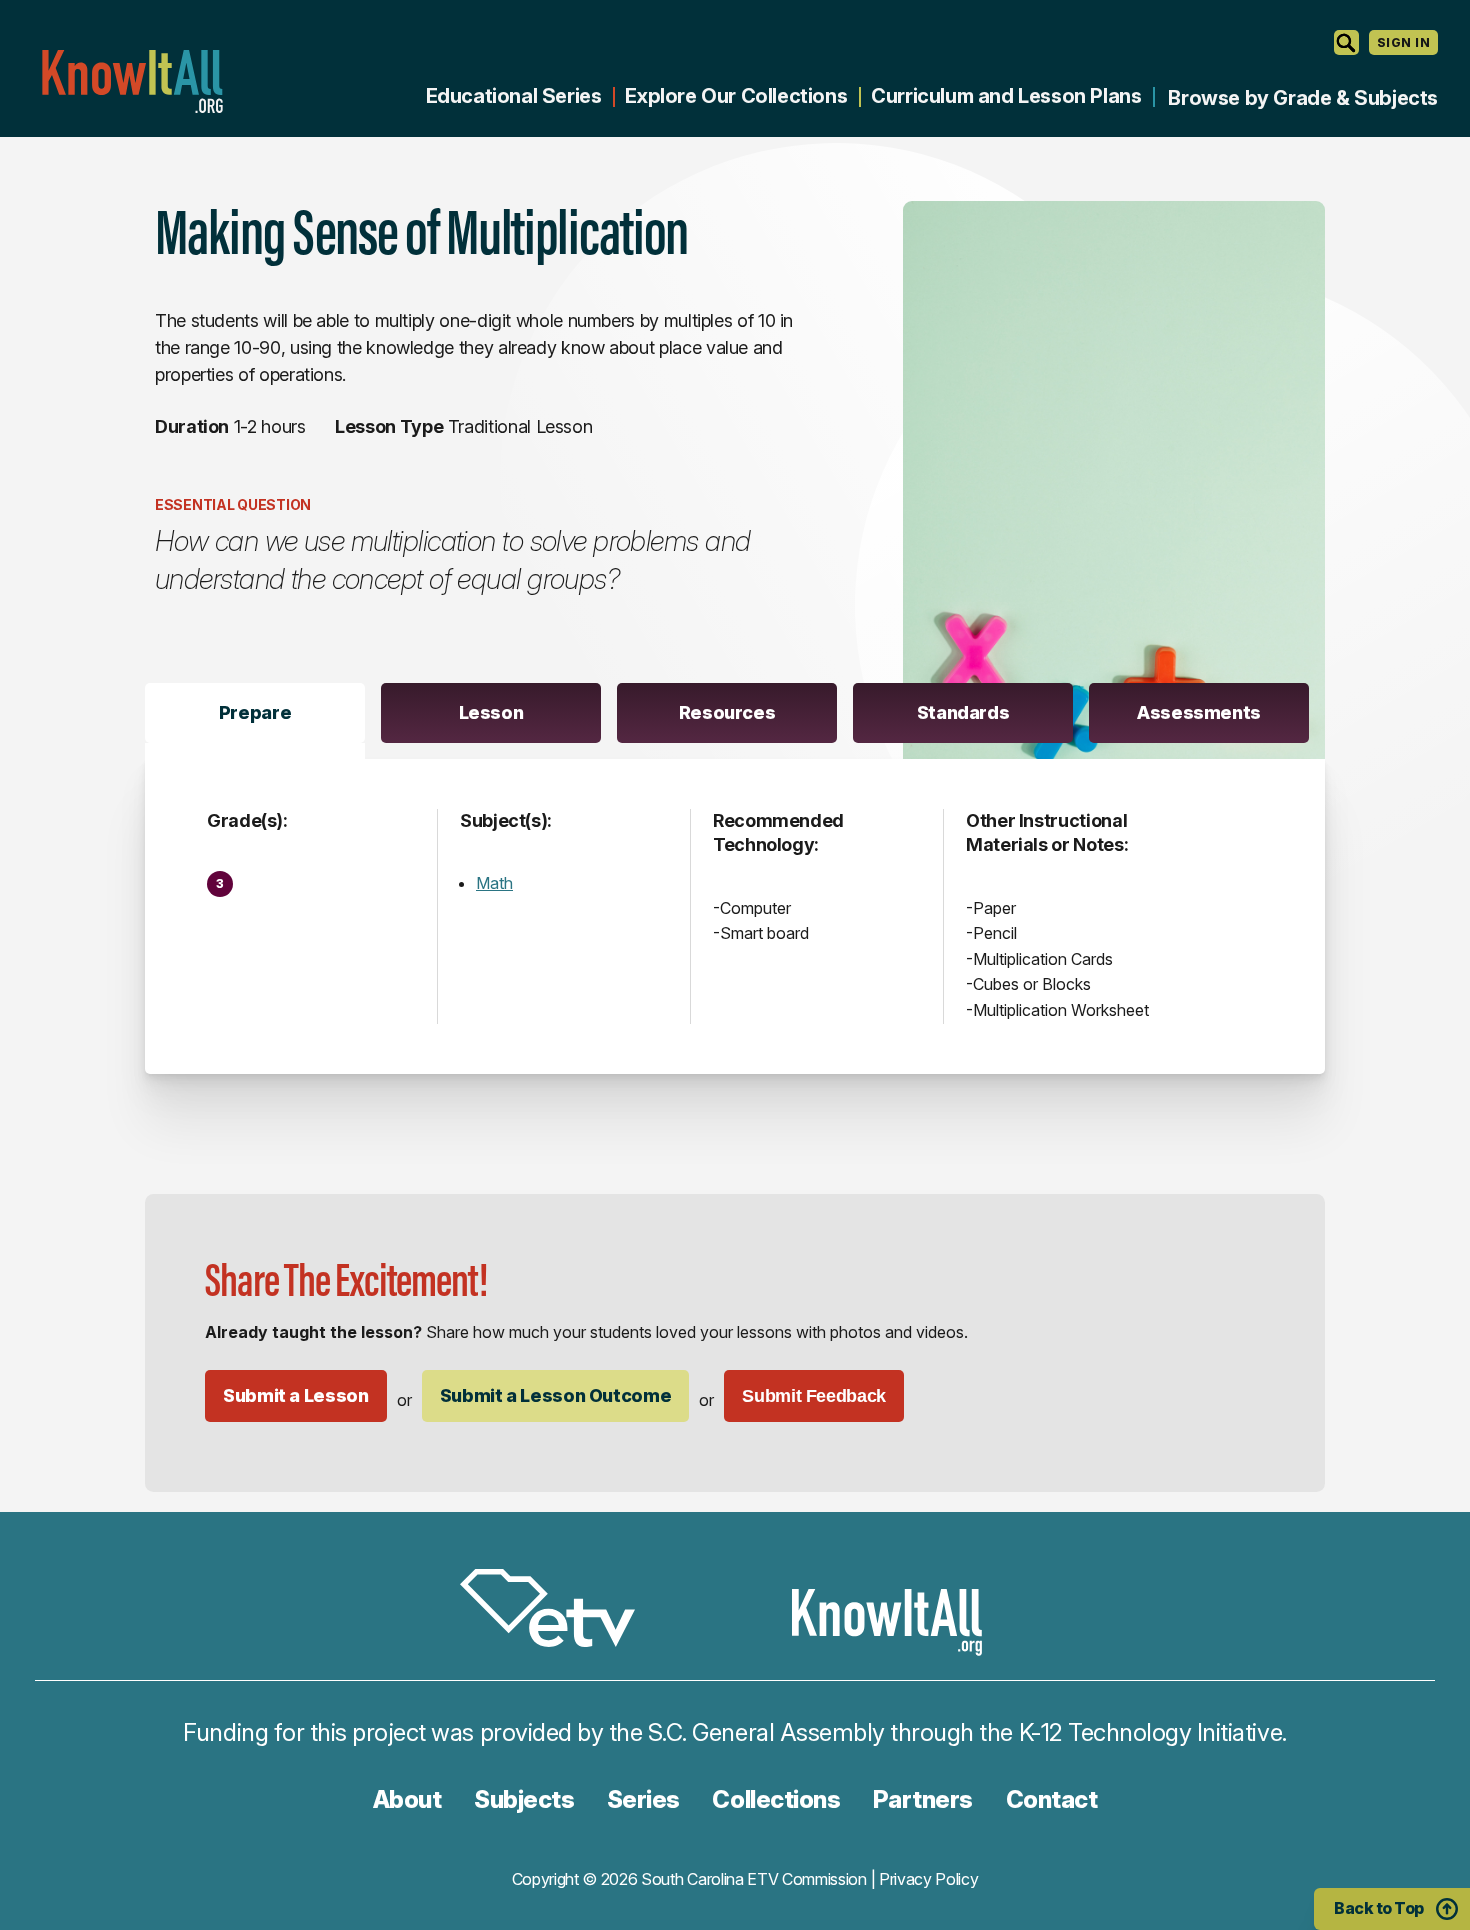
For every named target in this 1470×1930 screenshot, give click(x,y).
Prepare (255, 712)
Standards (963, 712)
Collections (776, 1799)
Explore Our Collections (736, 96)
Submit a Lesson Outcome (556, 1395)
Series (643, 1799)
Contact (1052, 1799)
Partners (923, 1799)
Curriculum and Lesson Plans (1006, 96)
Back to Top (1379, 1908)
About (407, 1799)
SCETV (558, 1611)
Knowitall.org (132, 81)
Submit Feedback (814, 1396)
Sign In (1403, 42)
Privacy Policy (929, 1879)
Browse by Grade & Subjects (1303, 98)
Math (494, 883)
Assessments (1199, 712)
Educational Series (514, 96)
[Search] (1346, 42)
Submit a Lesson (296, 1395)
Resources (727, 712)
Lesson (491, 712)
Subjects (524, 1799)
